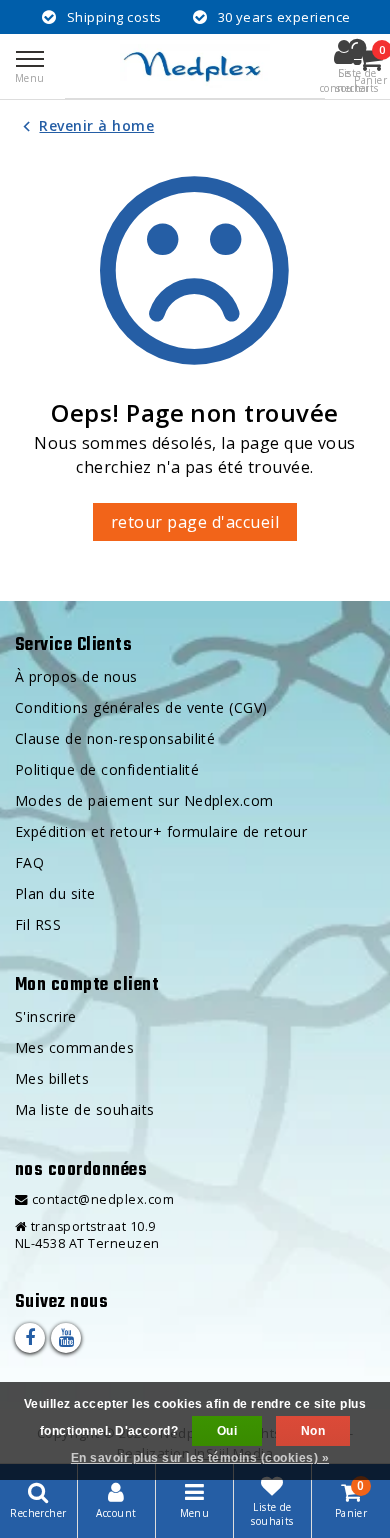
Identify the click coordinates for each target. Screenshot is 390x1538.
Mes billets (52, 1078)
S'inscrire (46, 1016)
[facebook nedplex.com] (30, 1338)
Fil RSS (38, 924)
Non (313, 1431)
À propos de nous (76, 676)
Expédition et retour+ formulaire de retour (161, 831)
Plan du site (55, 893)
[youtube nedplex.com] (66, 1338)
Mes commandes (74, 1047)
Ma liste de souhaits (85, 1109)
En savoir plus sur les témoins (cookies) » (200, 1458)
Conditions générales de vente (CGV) (141, 707)
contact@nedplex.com (103, 1199)
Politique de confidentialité (107, 769)
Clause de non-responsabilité (115, 738)
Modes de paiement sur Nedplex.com (144, 800)
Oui (227, 1431)
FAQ (29, 862)
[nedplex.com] (195, 66)
